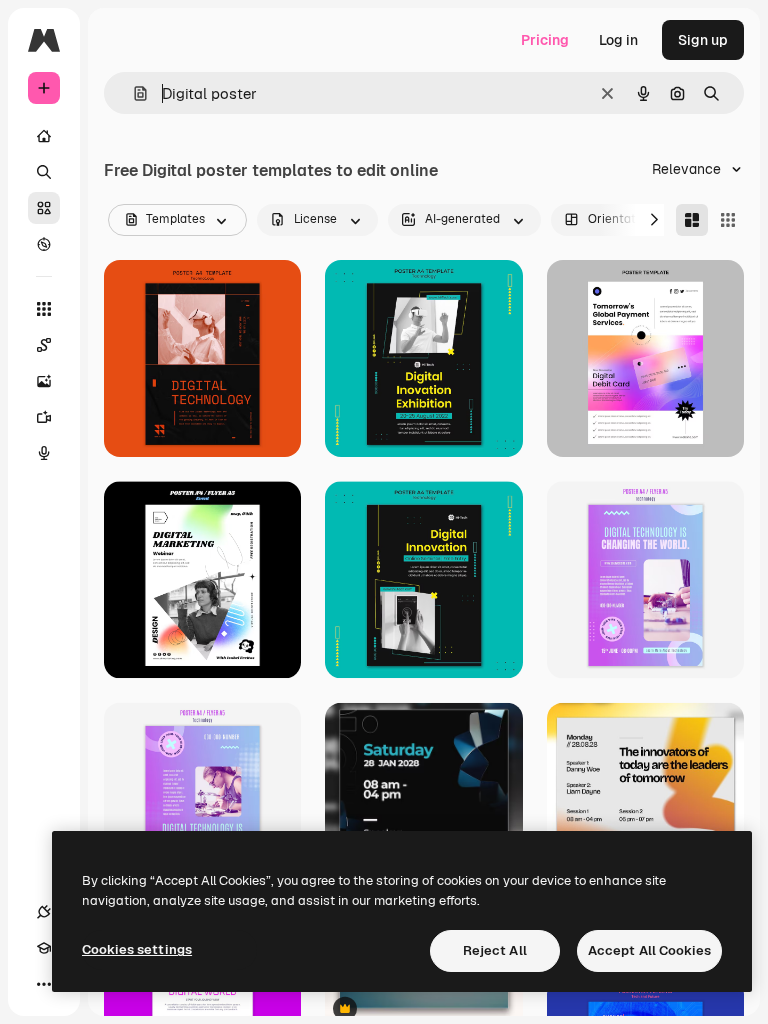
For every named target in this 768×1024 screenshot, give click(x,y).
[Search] (44, 172)
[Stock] (44, 208)
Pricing (545, 40)
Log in (618, 40)
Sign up (703, 40)
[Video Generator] (44, 417)
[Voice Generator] (44, 453)
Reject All (495, 950)
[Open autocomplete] (132, 93)
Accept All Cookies (649, 950)
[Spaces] (44, 345)
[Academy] (44, 948)
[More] (44, 984)
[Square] (728, 220)
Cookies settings (137, 949)
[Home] (44, 136)
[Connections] (44, 912)
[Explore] (44, 244)
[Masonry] (692, 220)
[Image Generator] (44, 381)
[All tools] (44, 309)
